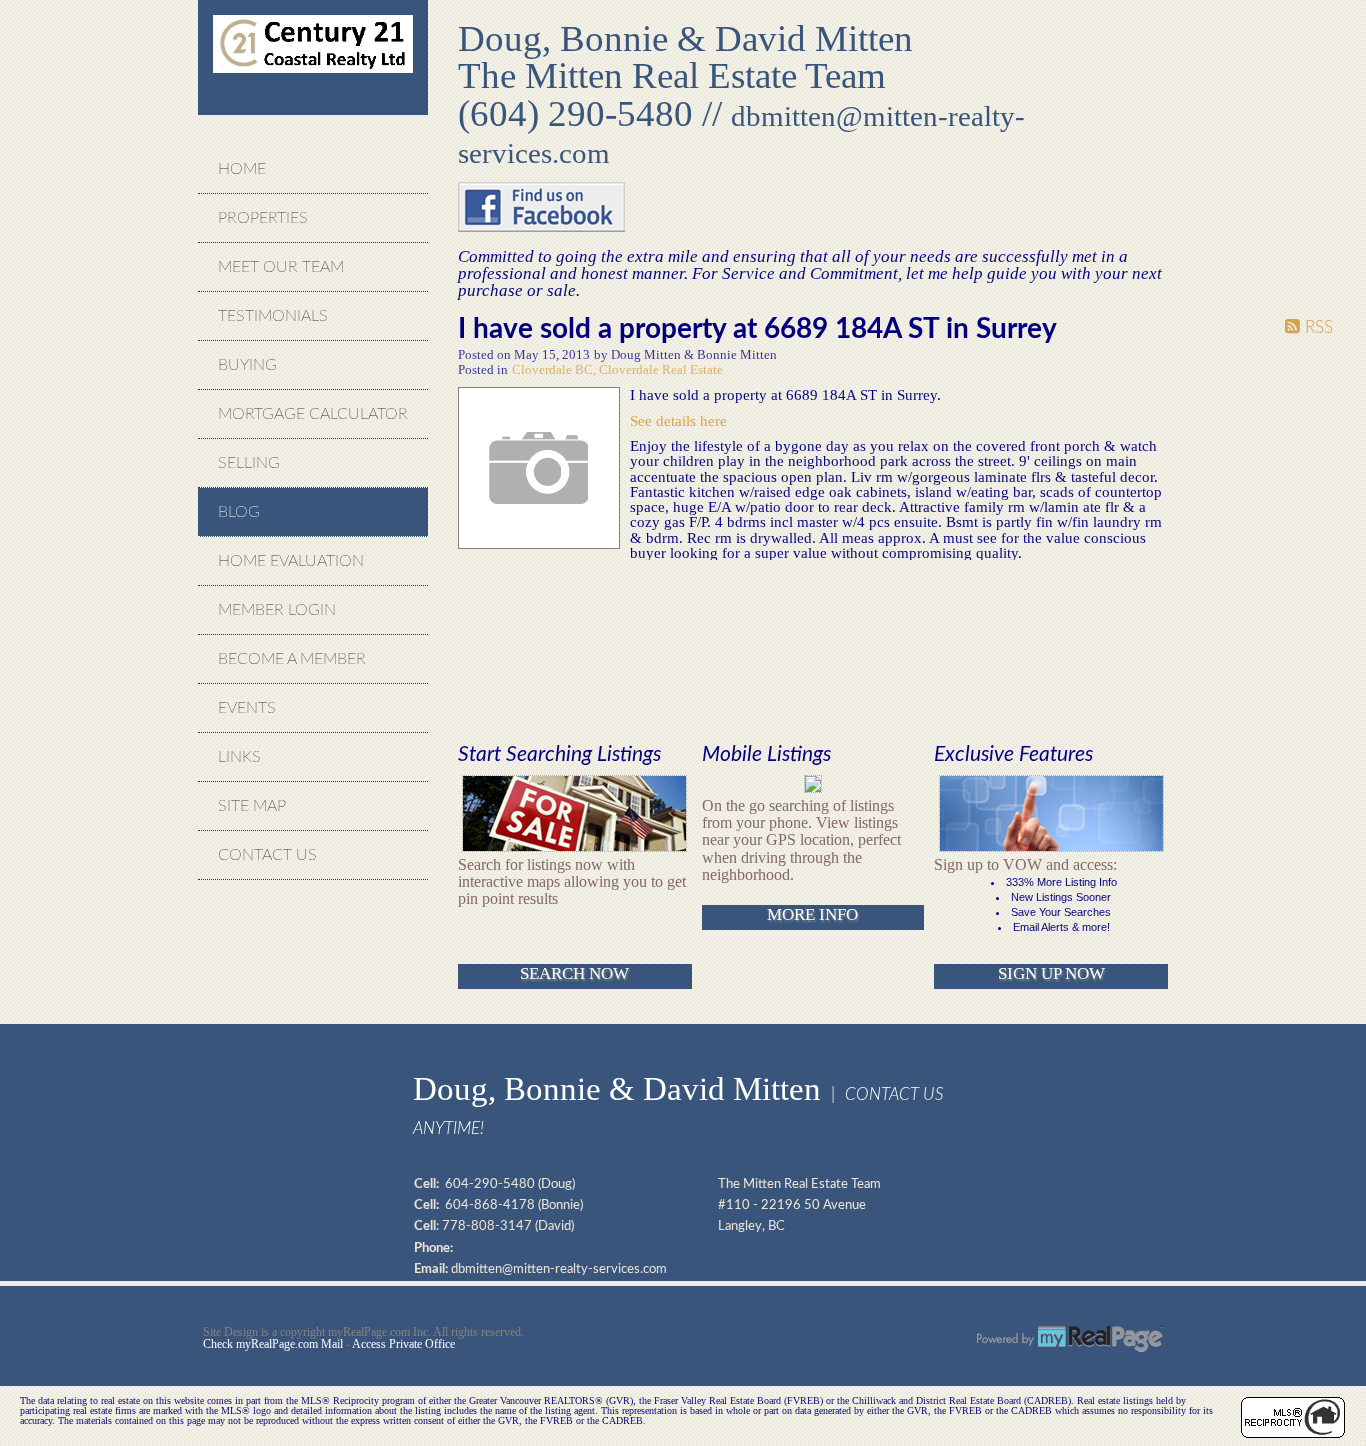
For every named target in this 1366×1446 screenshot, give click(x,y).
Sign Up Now (1051, 973)
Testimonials (273, 316)
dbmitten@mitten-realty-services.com (559, 1269)
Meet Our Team (281, 267)
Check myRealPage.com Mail (273, 1344)
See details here (678, 420)
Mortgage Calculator (313, 414)
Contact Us (267, 855)
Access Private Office (403, 1344)
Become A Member (292, 659)
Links (239, 757)
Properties (263, 218)
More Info (812, 914)
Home (242, 169)
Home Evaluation (291, 561)
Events (247, 708)
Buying (247, 365)
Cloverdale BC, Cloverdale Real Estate (617, 370)
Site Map (252, 806)
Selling (249, 463)
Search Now (574, 973)
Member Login (277, 610)
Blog (239, 512)
